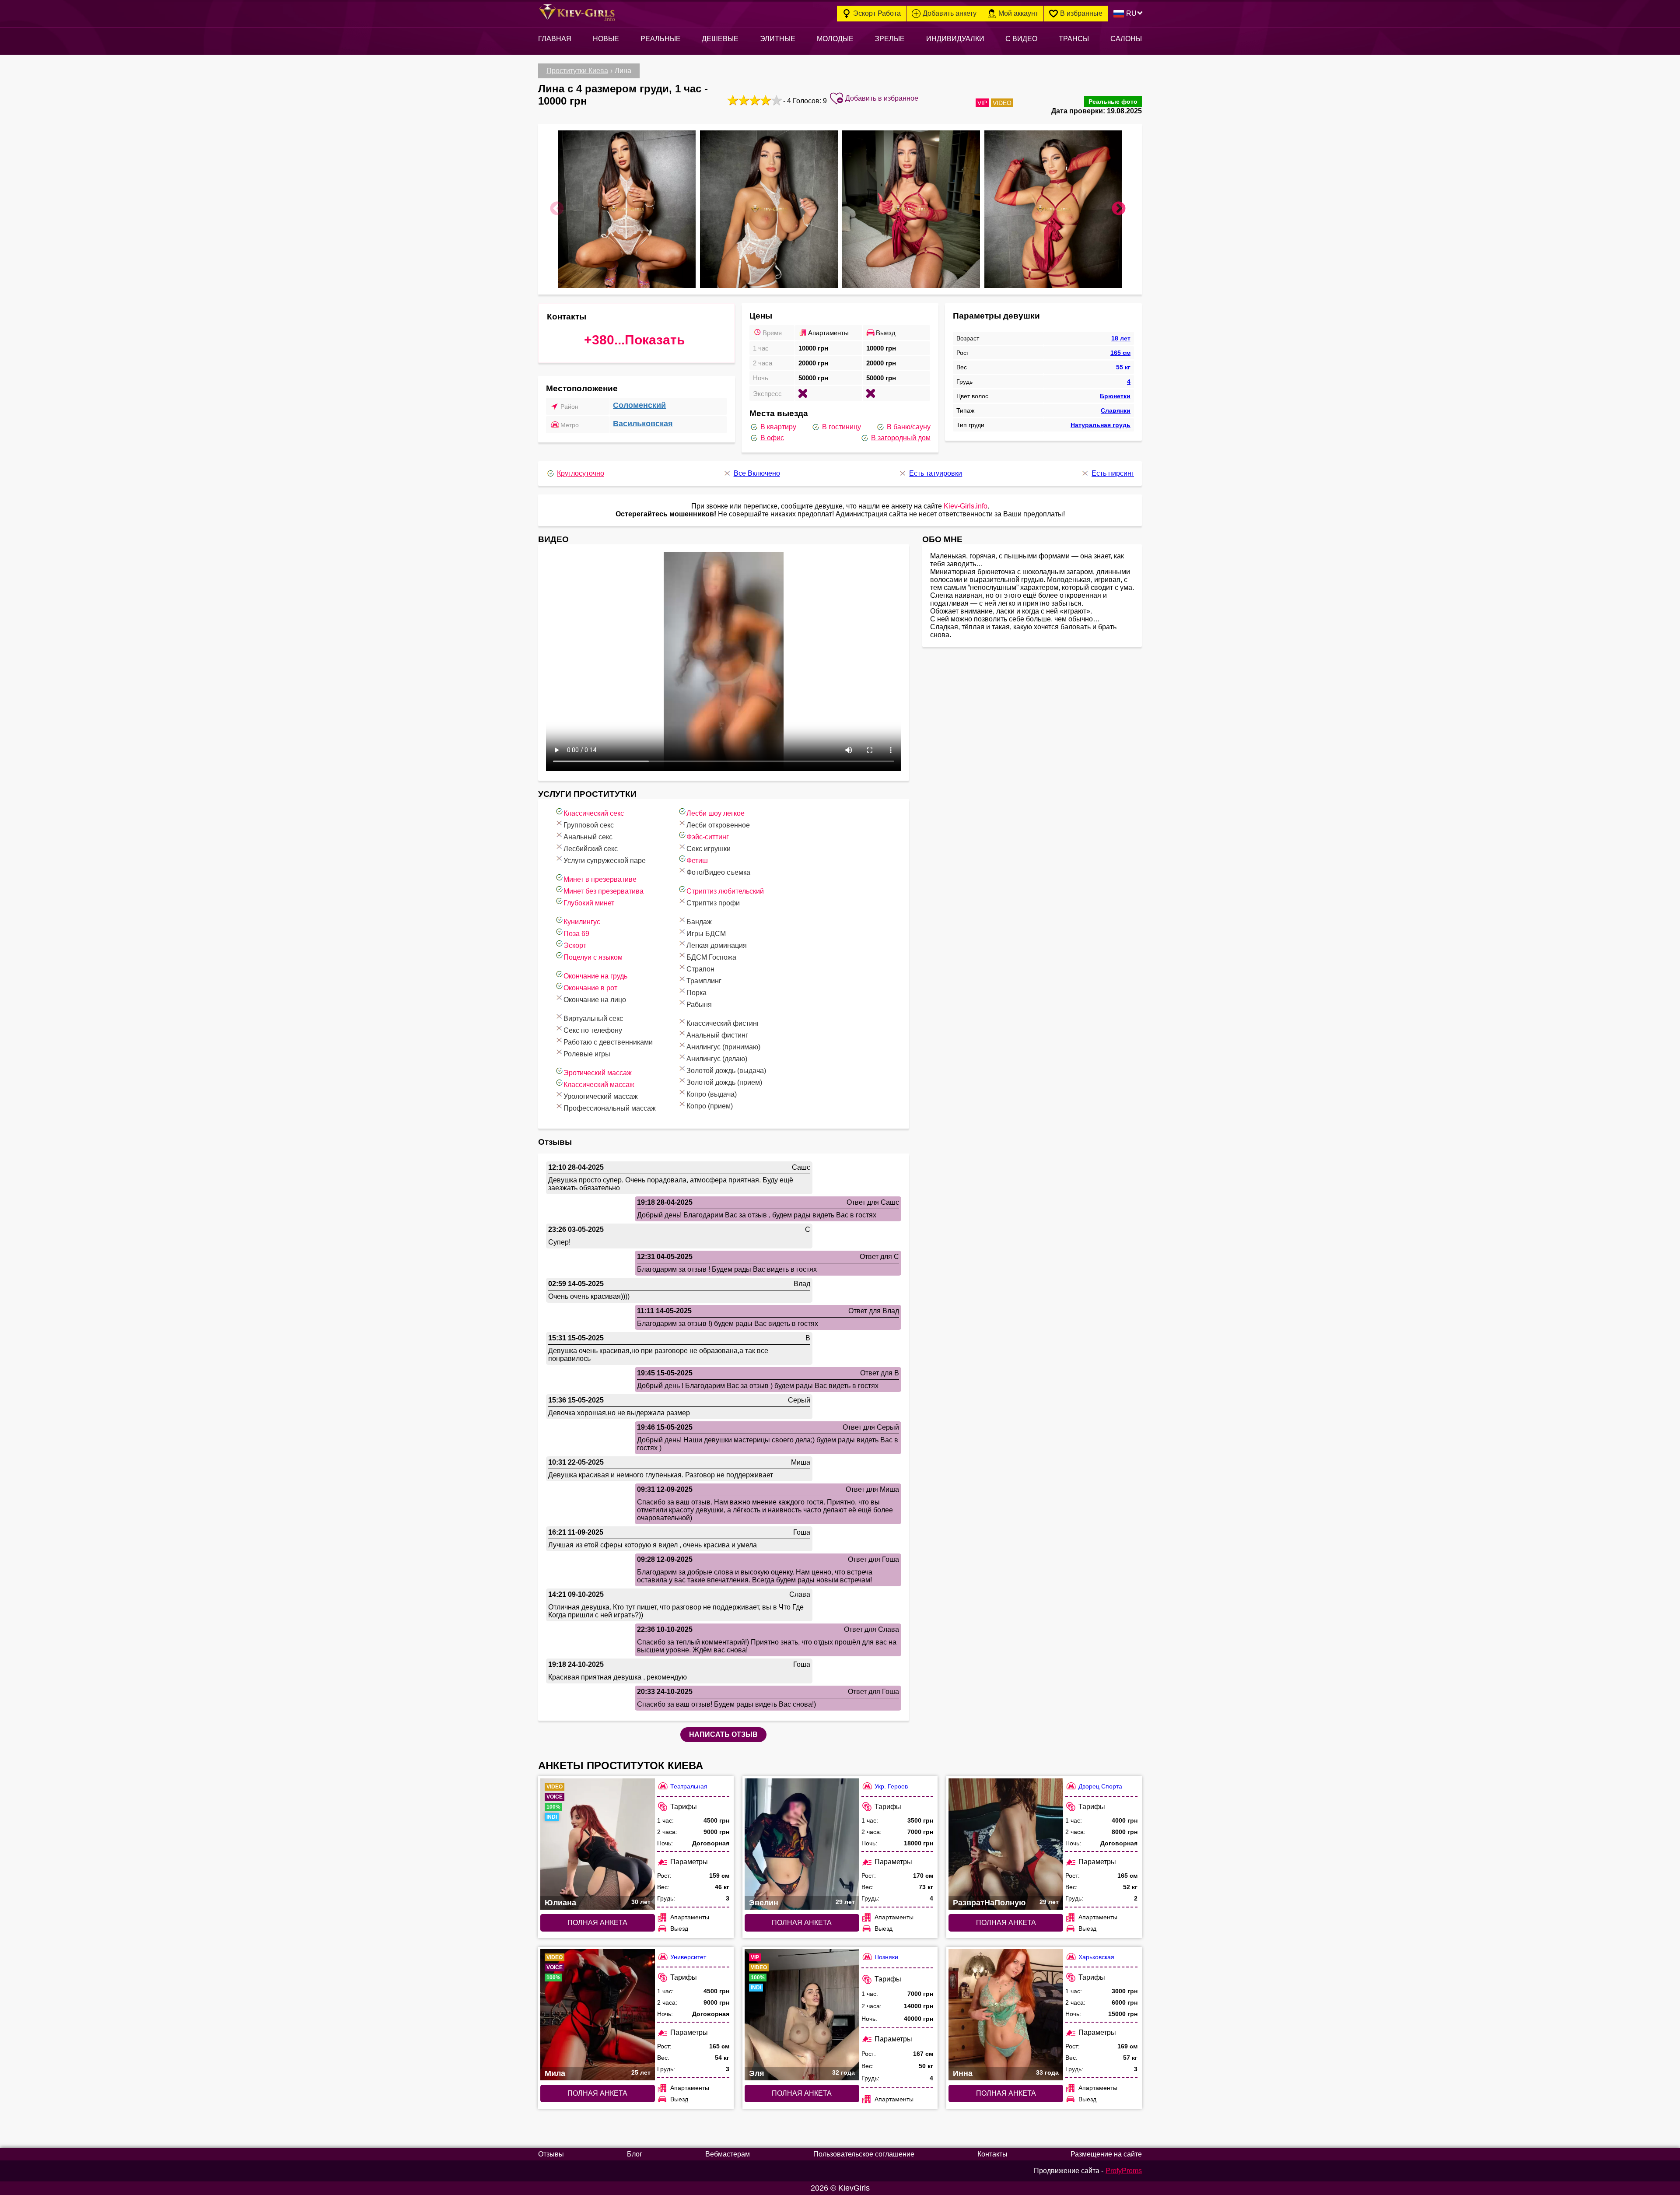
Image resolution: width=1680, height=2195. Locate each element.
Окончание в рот (590, 988)
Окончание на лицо (595, 1000)
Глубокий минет (589, 903)
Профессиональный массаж (610, 1108)
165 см (1120, 353)
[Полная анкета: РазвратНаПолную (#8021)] (1006, 1844)
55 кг (1123, 367)
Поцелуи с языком (593, 957)
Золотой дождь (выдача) (726, 1071)
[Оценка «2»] (743, 100)
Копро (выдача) (712, 1094)
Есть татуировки (936, 473)
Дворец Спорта (1100, 1786)
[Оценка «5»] (775, 100)
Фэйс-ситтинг (708, 837)
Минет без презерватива (604, 891)
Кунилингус (582, 922)
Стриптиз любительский (725, 891)
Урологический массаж (601, 1096)
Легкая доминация (717, 945)
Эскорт (575, 945)
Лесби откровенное (718, 825)
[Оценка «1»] (732, 100)
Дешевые (720, 39)
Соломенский (639, 405)
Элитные (778, 39)
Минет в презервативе (600, 879)
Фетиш (697, 861)
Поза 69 (576, 934)
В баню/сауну (909, 427)
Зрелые (890, 39)
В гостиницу (842, 427)
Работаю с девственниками (608, 1042)
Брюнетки (1115, 396)
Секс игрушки (709, 849)
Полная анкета (597, 1923)
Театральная (689, 1786)
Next (1119, 209)
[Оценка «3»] (754, 100)
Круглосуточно (581, 473)
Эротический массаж (598, 1073)
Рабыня (699, 1005)
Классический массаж (599, 1085)
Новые (606, 39)
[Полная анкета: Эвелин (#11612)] (802, 1844)
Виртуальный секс (593, 1019)
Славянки (1116, 410)
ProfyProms (1124, 2171)
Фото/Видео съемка (718, 872)
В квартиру (778, 427)
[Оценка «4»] (765, 100)
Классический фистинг (723, 1023)
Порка (696, 993)
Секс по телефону (593, 1030)
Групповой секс (589, 825)
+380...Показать (634, 340)
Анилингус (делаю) (717, 1059)
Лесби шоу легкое (716, 813)
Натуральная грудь (1101, 425)
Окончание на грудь (595, 976)
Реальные (661, 39)
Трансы (1074, 39)
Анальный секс (588, 837)
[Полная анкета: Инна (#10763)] (1006, 2015)
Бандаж (699, 922)
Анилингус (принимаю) (723, 1047)
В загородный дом (901, 438)
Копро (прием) (710, 1106)
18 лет (1121, 338)
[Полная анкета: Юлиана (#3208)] (598, 1844)
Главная (555, 39)
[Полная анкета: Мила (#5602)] (598, 2015)
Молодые (835, 39)
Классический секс (594, 813)
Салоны (1126, 39)
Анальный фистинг (717, 1035)
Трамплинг (704, 981)
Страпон (700, 969)
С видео (1021, 39)
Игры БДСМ (706, 934)
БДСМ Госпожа (711, 957)
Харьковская (1096, 1957)
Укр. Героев (891, 1786)
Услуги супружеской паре (605, 861)
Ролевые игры (587, 1054)
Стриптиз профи (713, 903)
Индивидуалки (955, 39)
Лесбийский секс (591, 849)
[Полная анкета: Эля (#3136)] (802, 2015)
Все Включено (757, 473)
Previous (557, 209)
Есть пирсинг (1113, 473)
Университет (688, 1957)
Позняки (886, 1957)
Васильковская (643, 424)
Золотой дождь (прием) (724, 1082)
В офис (772, 438)
